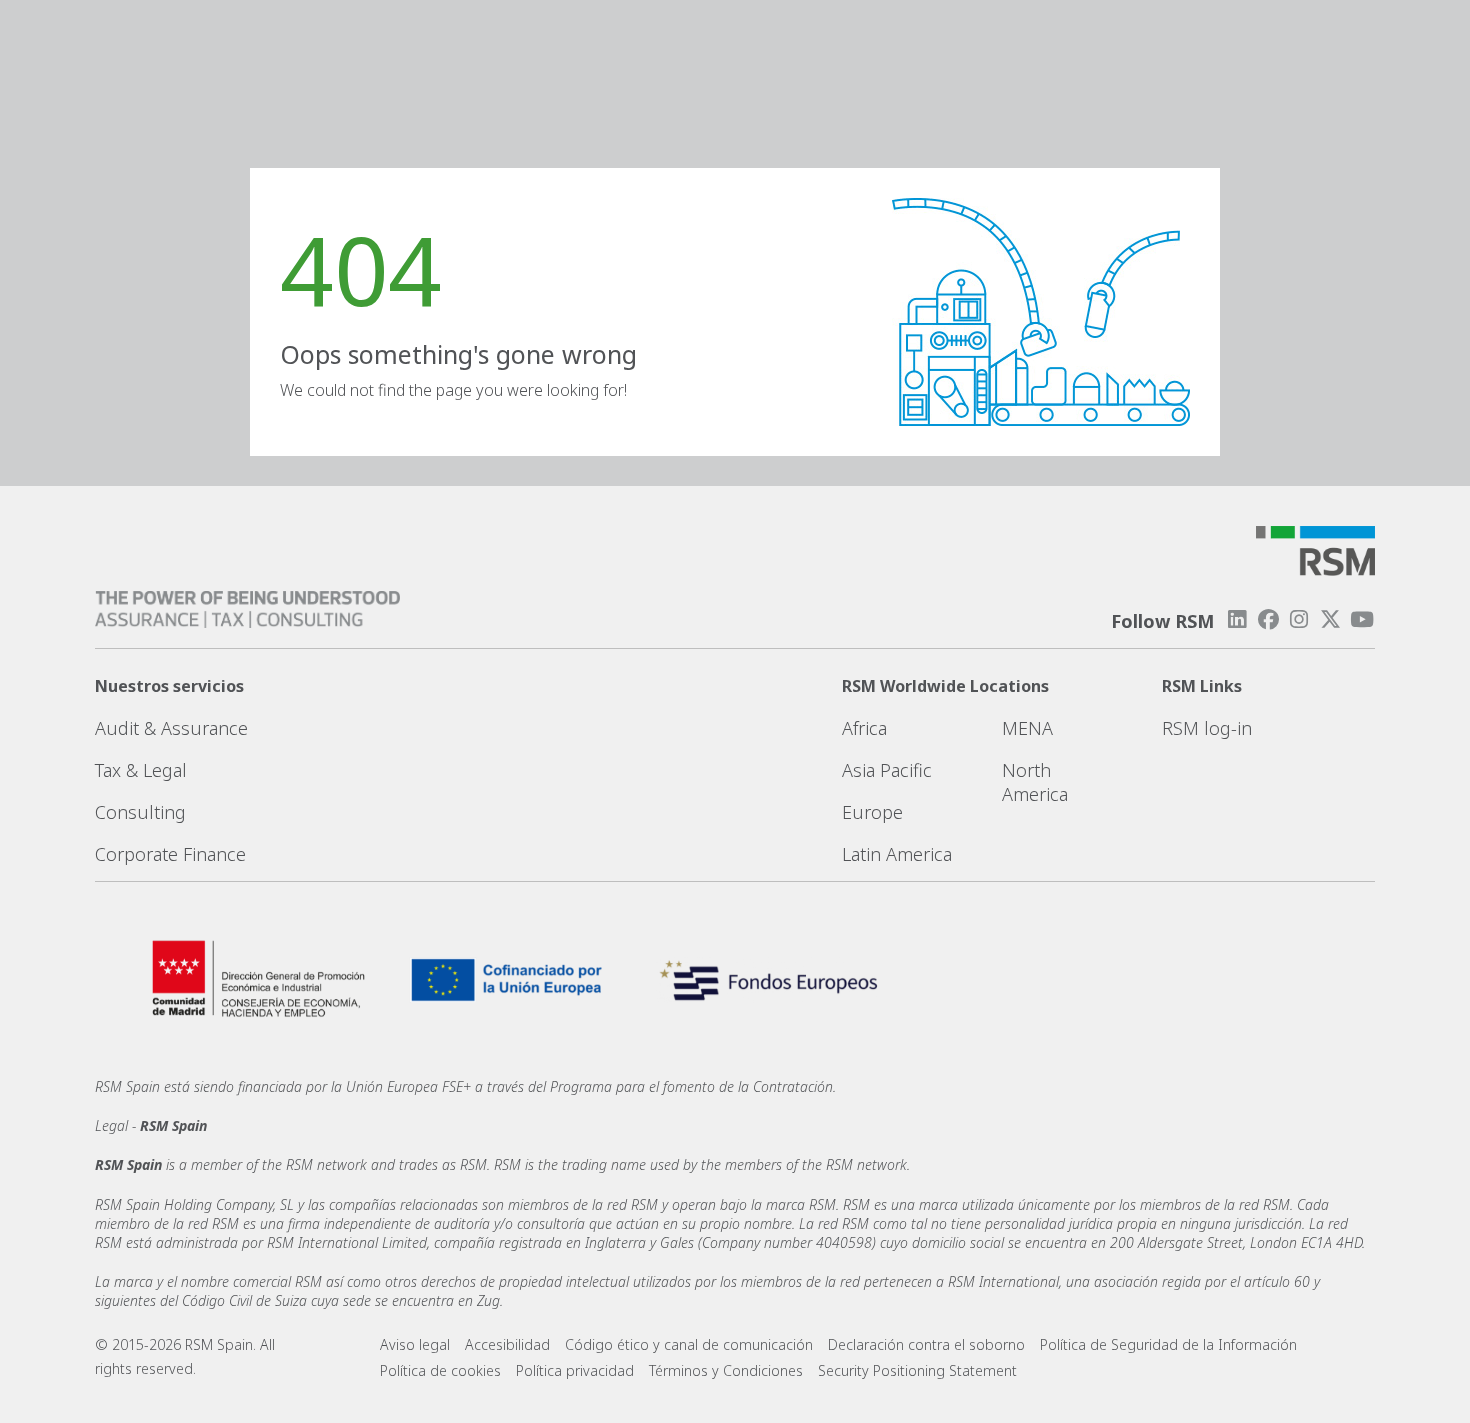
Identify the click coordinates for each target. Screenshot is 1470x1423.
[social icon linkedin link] (1237, 619)
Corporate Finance (170, 854)
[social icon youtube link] (1362, 619)
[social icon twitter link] (1331, 619)
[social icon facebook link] (1268, 619)
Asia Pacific (887, 770)
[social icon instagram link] (1299, 619)
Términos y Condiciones (726, 1370)
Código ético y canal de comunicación (689, 1344)
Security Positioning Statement (917, 1370)
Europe (872, 812)
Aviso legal (415, 1344)
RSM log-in (1207, 728)
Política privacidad (575, 1370)
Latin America (897, 854)
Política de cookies (440, 1370)
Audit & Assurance (171, 728)
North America (1035, 782)
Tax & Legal (141, 770)
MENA (1027, 728)
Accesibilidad (507, 1344)
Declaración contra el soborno (926, 1344)
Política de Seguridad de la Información (1168, 1344)
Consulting (140, 812)
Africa (864, 728)
